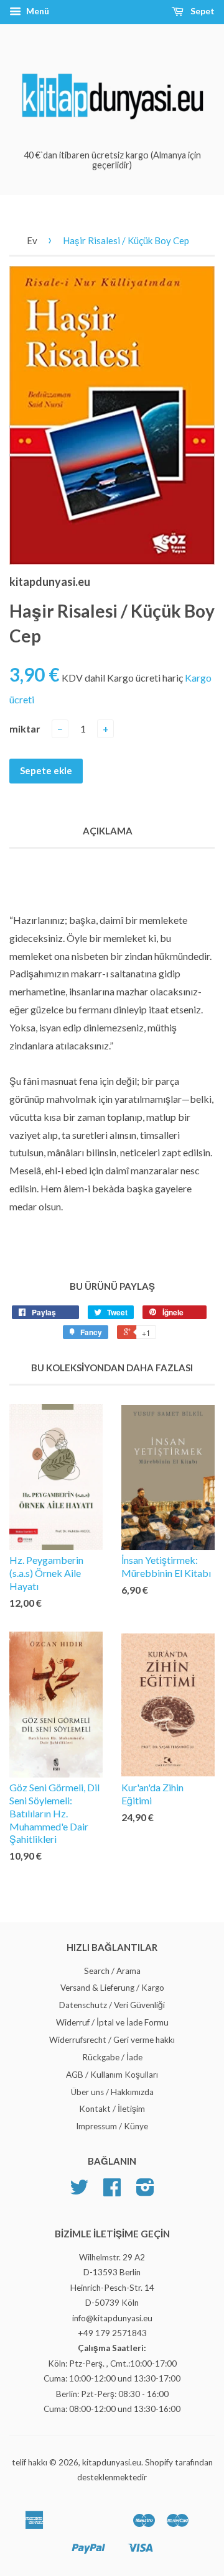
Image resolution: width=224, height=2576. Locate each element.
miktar (25, 728)
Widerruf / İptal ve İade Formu (112, 2022)
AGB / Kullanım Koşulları (112, 2075)
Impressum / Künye (112, 2126)
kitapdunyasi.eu (112, 2462)
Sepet (202, 11)
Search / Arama (112, 1971)
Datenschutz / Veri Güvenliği (112, 2005)
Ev (32, 240)
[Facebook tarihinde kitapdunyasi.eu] (112, 2191)
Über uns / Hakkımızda (112, 2092)
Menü (37, 11)
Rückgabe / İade (112, 2057)
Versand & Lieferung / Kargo (112, 1988)
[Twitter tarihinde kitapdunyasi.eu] (79, 2191)
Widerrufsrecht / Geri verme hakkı (112, 2040)
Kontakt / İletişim (112, 2109)
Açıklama (108, 831)
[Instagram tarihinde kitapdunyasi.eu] (145, 2191)
